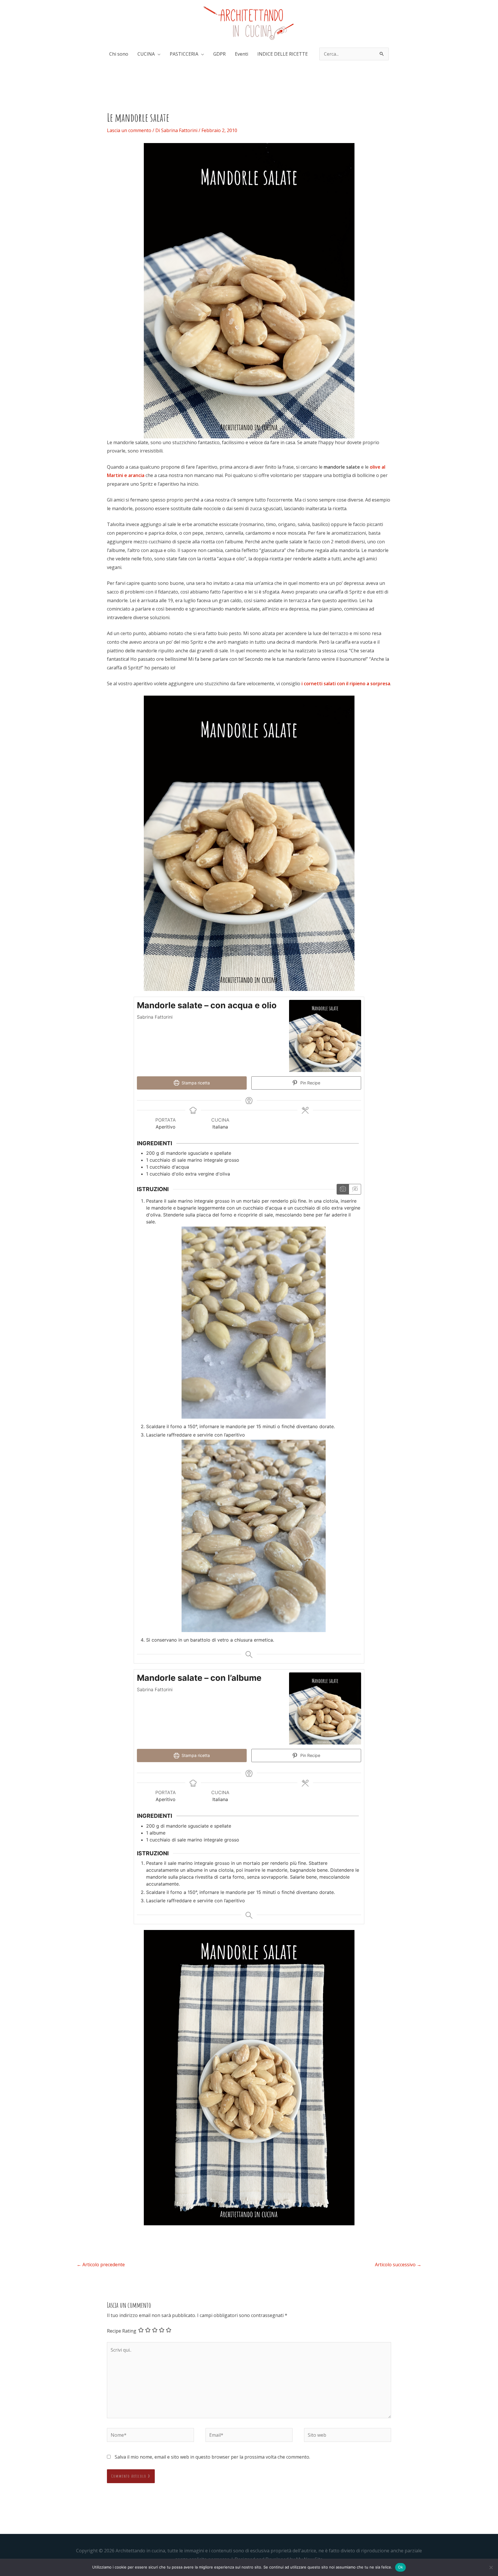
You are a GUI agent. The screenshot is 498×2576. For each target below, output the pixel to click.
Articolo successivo (398, 2265)
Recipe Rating (122, 2331)
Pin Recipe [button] (310, 1083)
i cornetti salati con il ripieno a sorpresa (346, 684)
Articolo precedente (101, 2265)
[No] (491, 2567)
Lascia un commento (129, 130)
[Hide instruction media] (355, 1189)
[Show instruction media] (343, 1189)
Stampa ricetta (195, 1083)
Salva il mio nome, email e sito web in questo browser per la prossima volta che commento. (212, 2457)
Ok (401, 2567)
